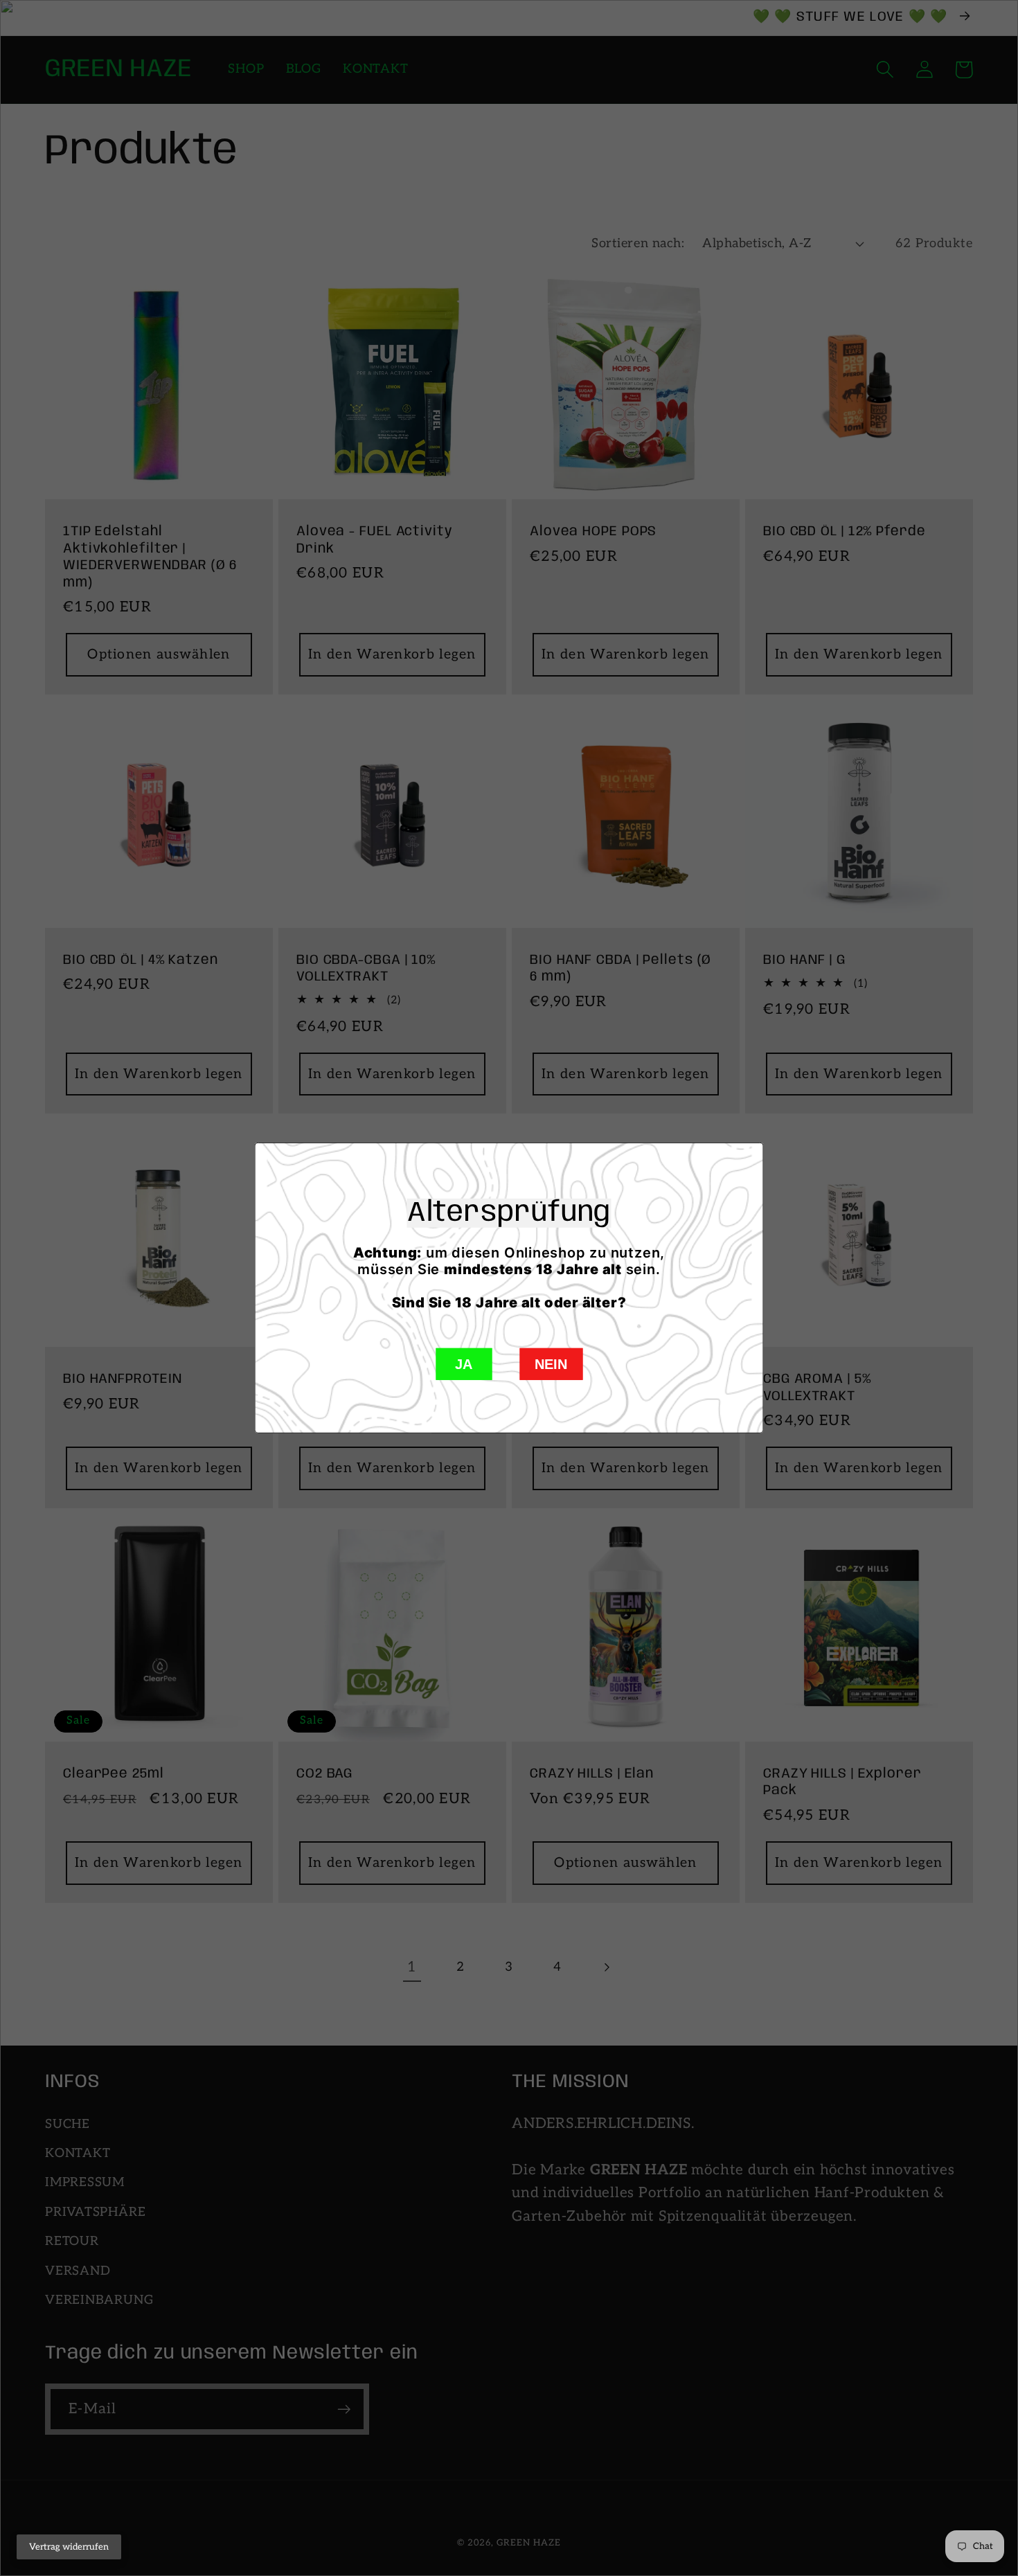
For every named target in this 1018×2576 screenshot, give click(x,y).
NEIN (551, 1364)
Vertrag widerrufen (69, 2547)
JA (464, 1364)
